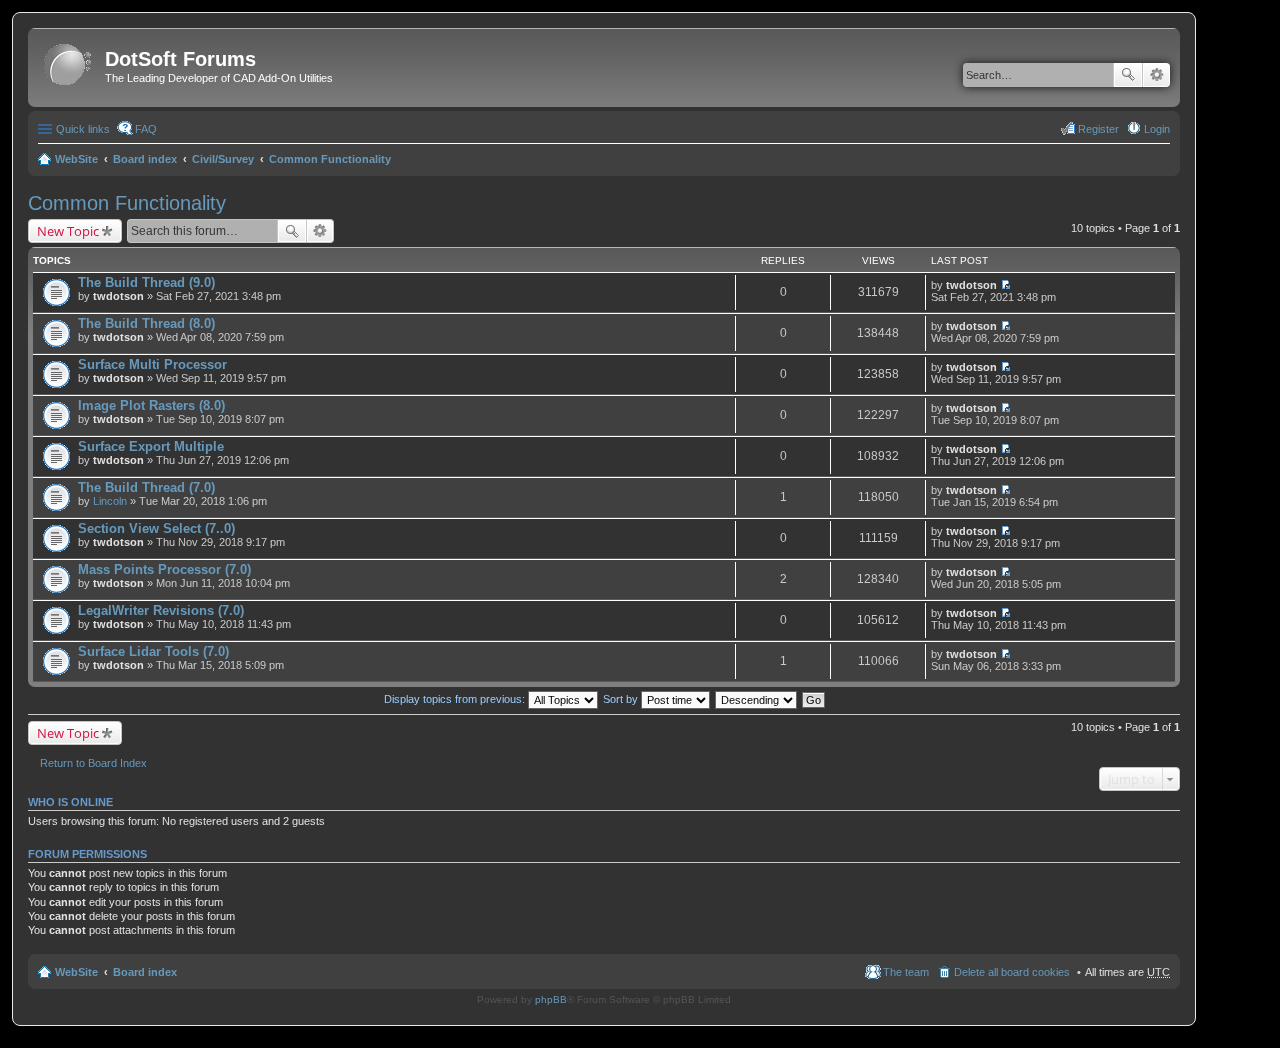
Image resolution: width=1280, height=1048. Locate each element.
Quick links (83, 129)
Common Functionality (330, 159)
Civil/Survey (223, 159)
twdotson (118, 296)
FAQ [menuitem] (146, 129)
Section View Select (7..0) (156, 528)
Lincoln (110, 501)
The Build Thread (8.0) (146, 323)
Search (1128, 75)
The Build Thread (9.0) (146, 282)
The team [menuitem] (906, 972)
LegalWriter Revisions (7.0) (161, 610)
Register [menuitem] (1098, 129)
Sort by (622, 699)
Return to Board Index (93, 763)
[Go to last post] (1005, 285)
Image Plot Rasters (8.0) (151, 405)
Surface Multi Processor (152, 364)
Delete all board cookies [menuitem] (1012, 972)
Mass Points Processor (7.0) (164, 569)
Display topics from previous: (456, 699)
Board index (145, 159)
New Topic (68, 231)
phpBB (551, 999)
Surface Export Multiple (151, 446)
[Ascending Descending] (757, 699)
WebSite (76, 159)
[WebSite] (69, 65)
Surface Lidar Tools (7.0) (153, 651)
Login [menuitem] (1157, 129)
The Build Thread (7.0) (146, 487)
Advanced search (1156, 75)
